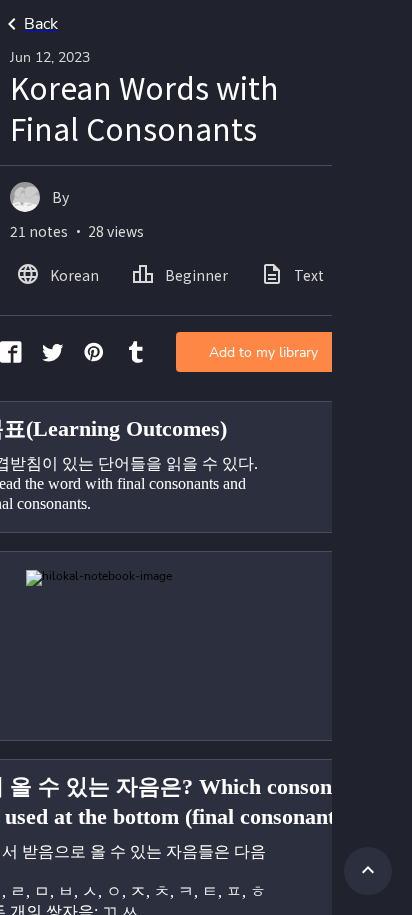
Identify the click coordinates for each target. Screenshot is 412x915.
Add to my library (263, 352)
